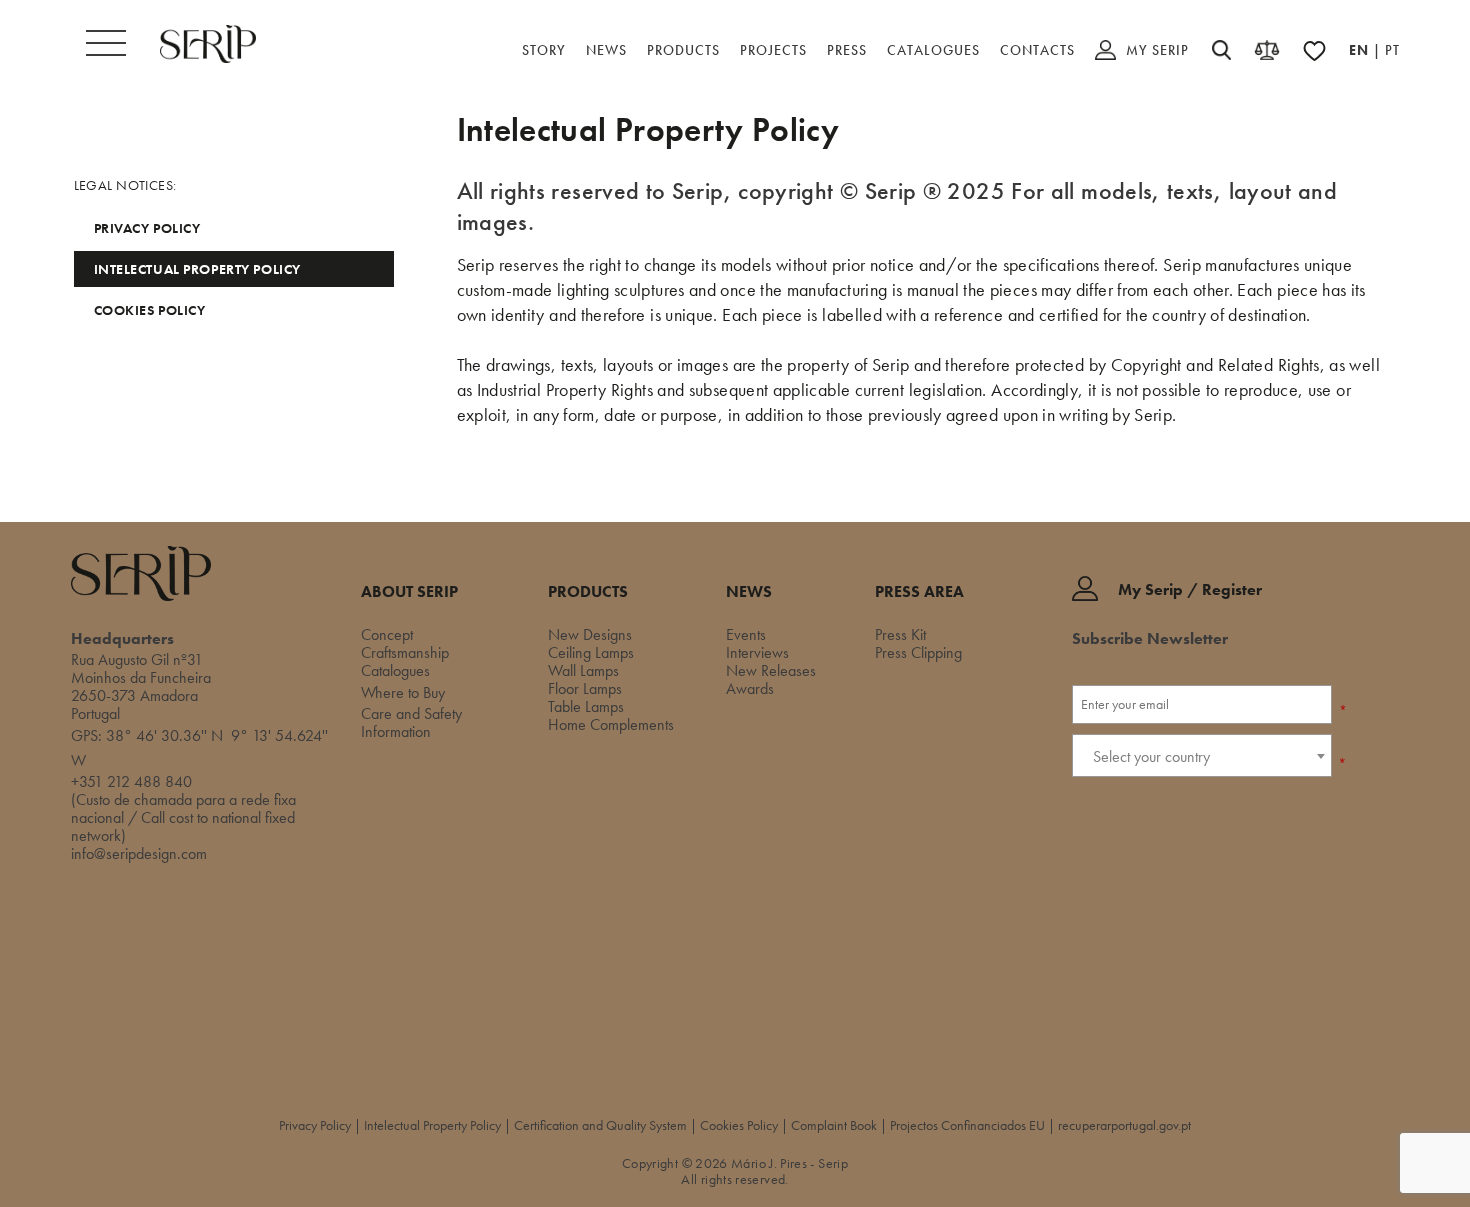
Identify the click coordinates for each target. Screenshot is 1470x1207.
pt (1392, 50)
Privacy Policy (147, 228)
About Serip (409, 592)
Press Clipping (918, 652)
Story (544, 50)
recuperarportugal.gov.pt (1124, 1125)
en (1361, 50)
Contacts (1037, 50)
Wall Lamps (583, 670)
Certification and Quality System (600, 1125)
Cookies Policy (150, 310)
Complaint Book (834, 1125)
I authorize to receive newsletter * (1190, 787)
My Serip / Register (1190, 590)
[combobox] (1202, 755)
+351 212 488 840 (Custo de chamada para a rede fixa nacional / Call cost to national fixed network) (183, 808)
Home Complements (611, 724)
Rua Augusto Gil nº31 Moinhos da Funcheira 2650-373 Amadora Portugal (141, 686)
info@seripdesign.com (139, 853)
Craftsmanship (405, 652)
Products (683, 50)
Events (746, 634)
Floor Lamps (585, 688)
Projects (773, 50)
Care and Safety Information (411, 722)
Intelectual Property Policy (197, 269)
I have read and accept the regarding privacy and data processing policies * (1201, 832)
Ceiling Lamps (591, 652)
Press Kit (900, 634)
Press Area (919, 592)
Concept (387, 634)
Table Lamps (586, 706)
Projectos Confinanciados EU (967, 1125)
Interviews (757, 652)
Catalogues (933, 50)
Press (847, 50)
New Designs (590, 634)
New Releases (771, 670)
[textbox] (1202, 756)
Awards (750, 688)
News (606, 50)
